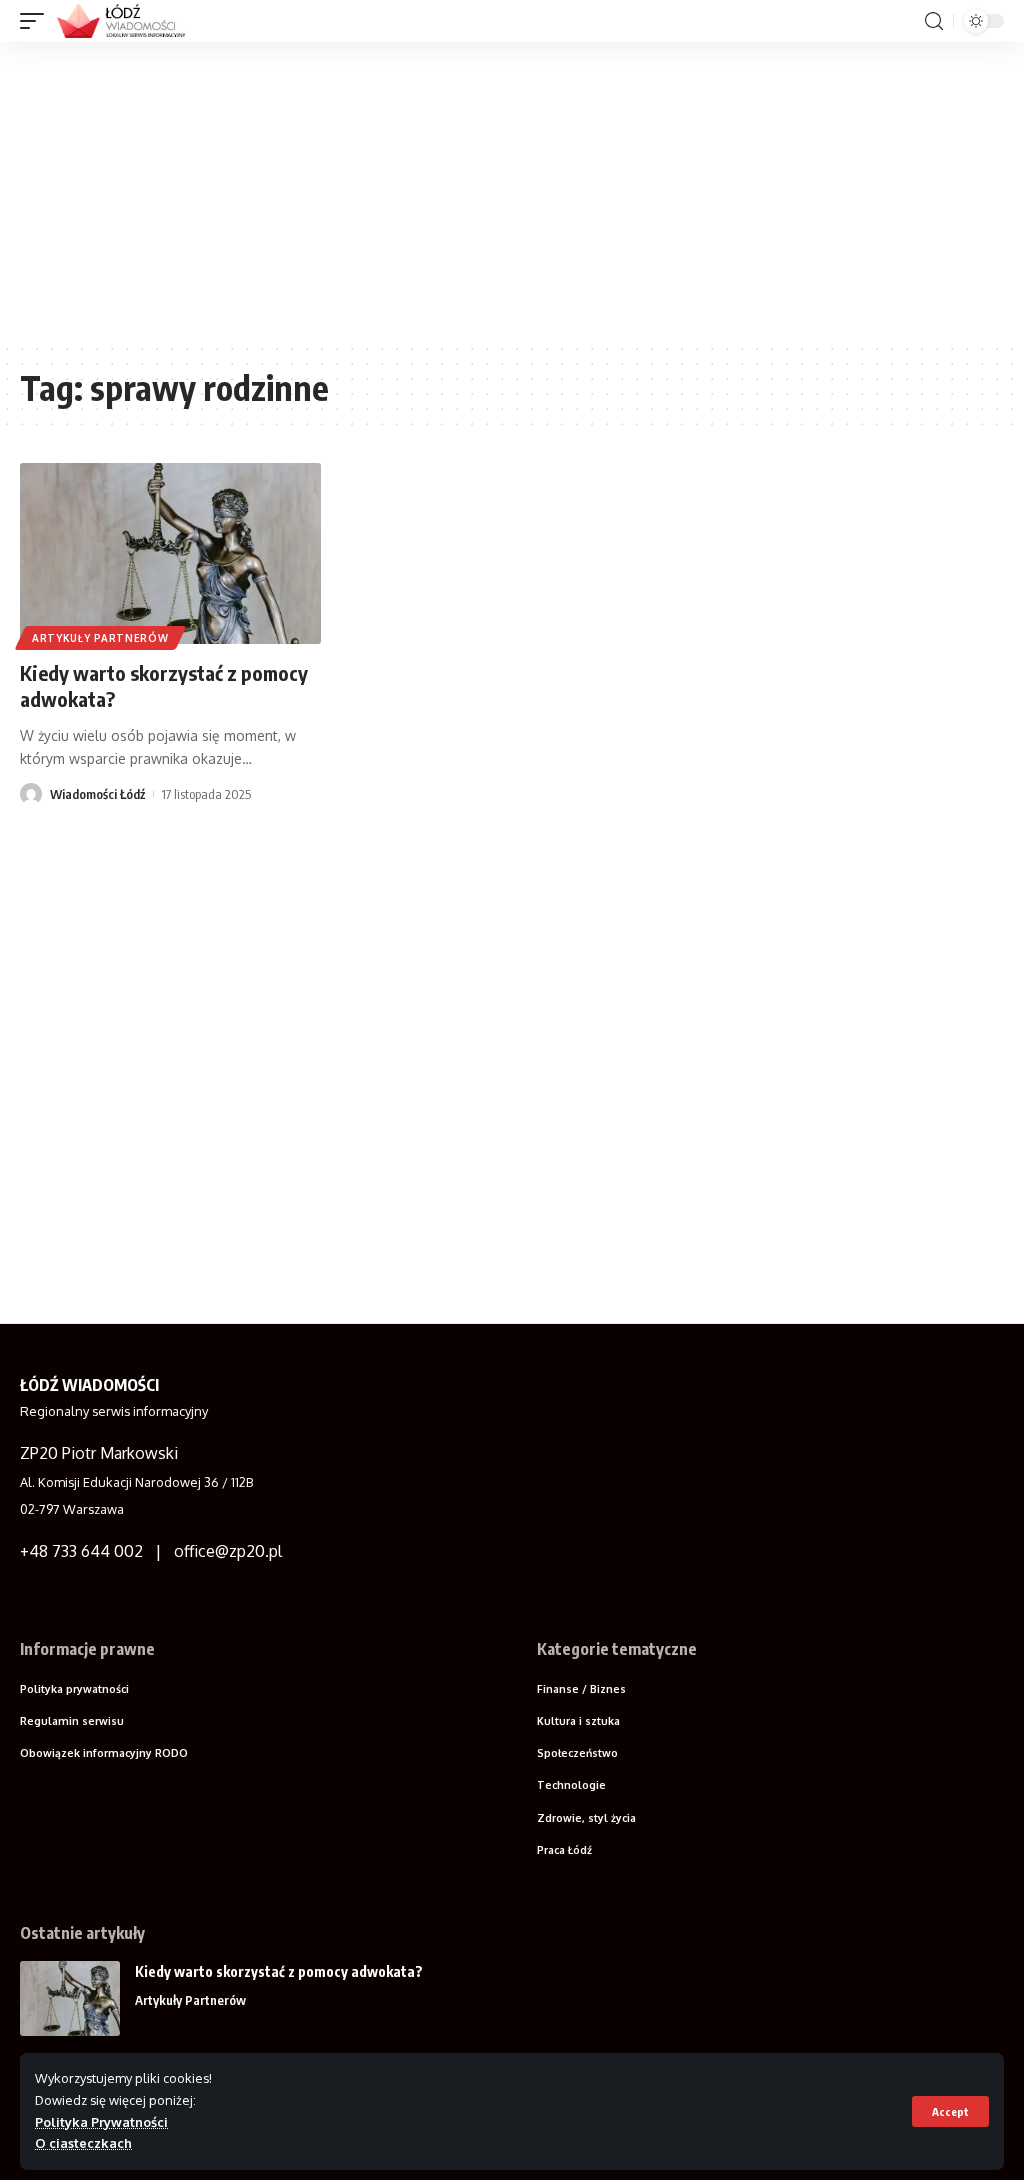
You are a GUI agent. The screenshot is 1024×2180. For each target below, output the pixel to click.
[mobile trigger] (37, 21)
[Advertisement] (512, 192)
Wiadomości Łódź (97, 794)
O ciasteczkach (83, 2143)
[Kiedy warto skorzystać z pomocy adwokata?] (170, 553)
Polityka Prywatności (101, 2122)
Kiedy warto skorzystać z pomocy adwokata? (279, 1971)
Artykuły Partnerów (100, 638)
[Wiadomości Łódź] (127, 21)
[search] (934, 21)
